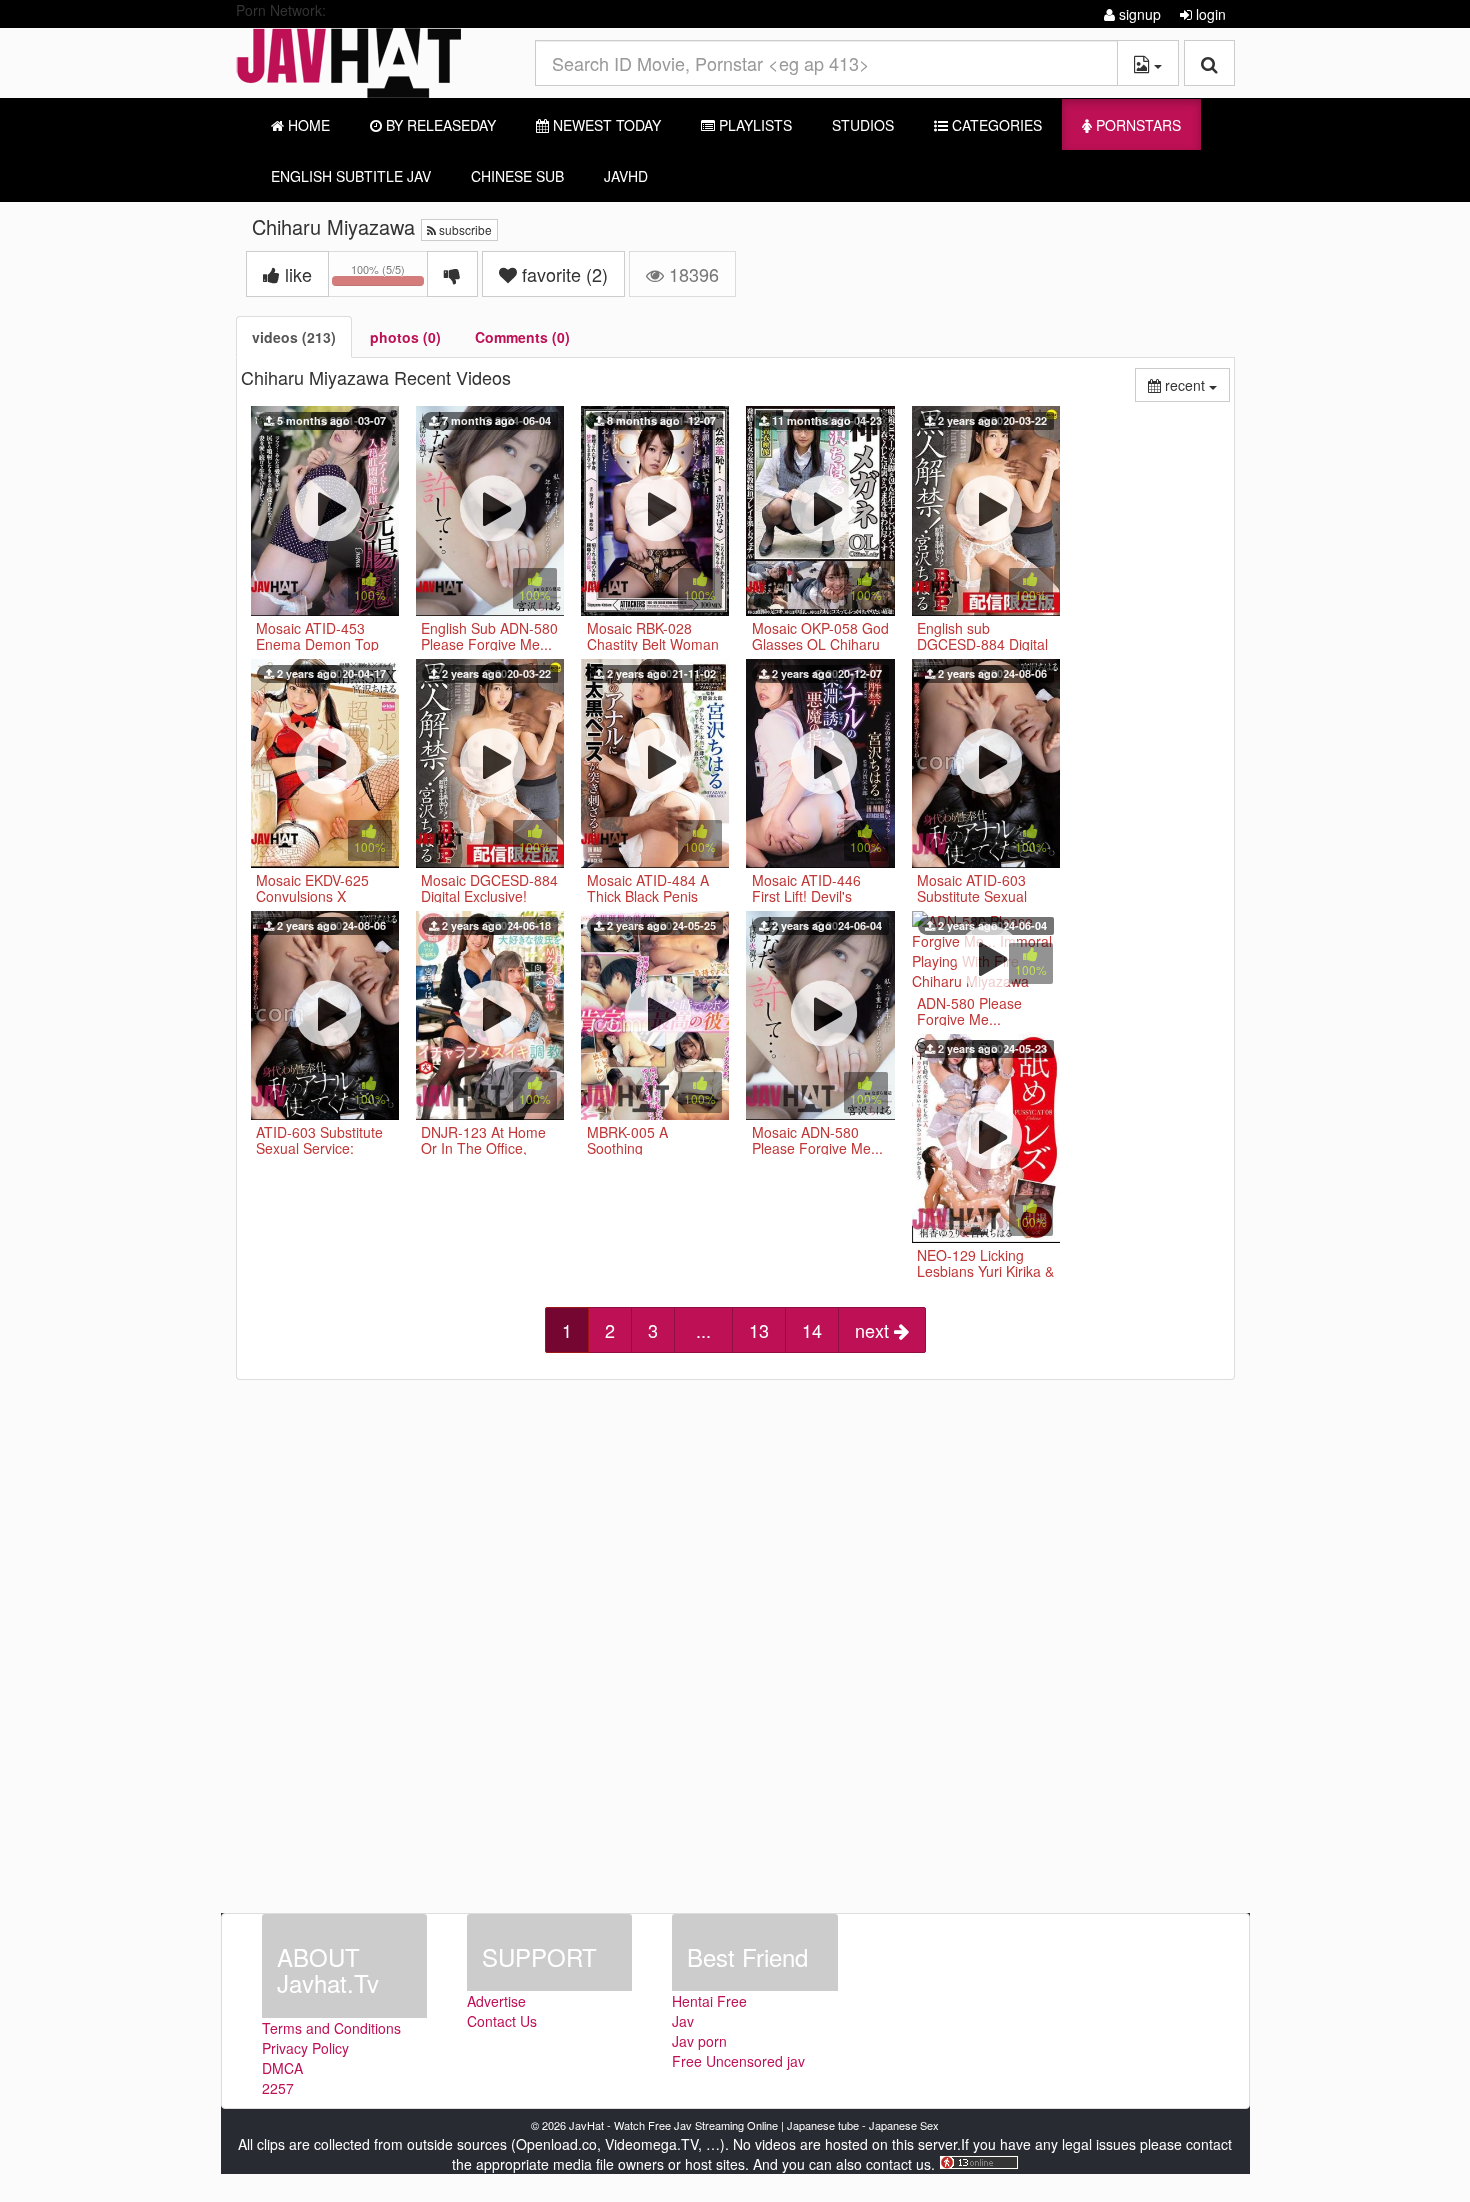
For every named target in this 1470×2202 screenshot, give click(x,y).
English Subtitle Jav (351, 176)
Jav (683, 2021)
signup (1138, 14)
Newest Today (605, 125)
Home (307, 125)
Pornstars (1136, 125)
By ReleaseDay (439, 125)
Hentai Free (709, 2001)
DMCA (282, 2068)
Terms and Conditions (331, 2028)
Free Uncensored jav (738, 2061)
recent (1195, 384)
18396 (691, 274)
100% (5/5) (389, 277)
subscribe (464, 229)
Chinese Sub (517, 176)
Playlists (753, 125)
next (874, 1330)
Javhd (626, 176)
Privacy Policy (305, 2048)
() (565, 274)
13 (759, 1330)
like (296, 274)
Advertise (496, 2001)
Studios (863, 125)
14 (812, 1330)
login (1209, 14)
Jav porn (699, 2041)
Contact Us (502, 2021)
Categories (995, 125)
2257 (278, 2088)
